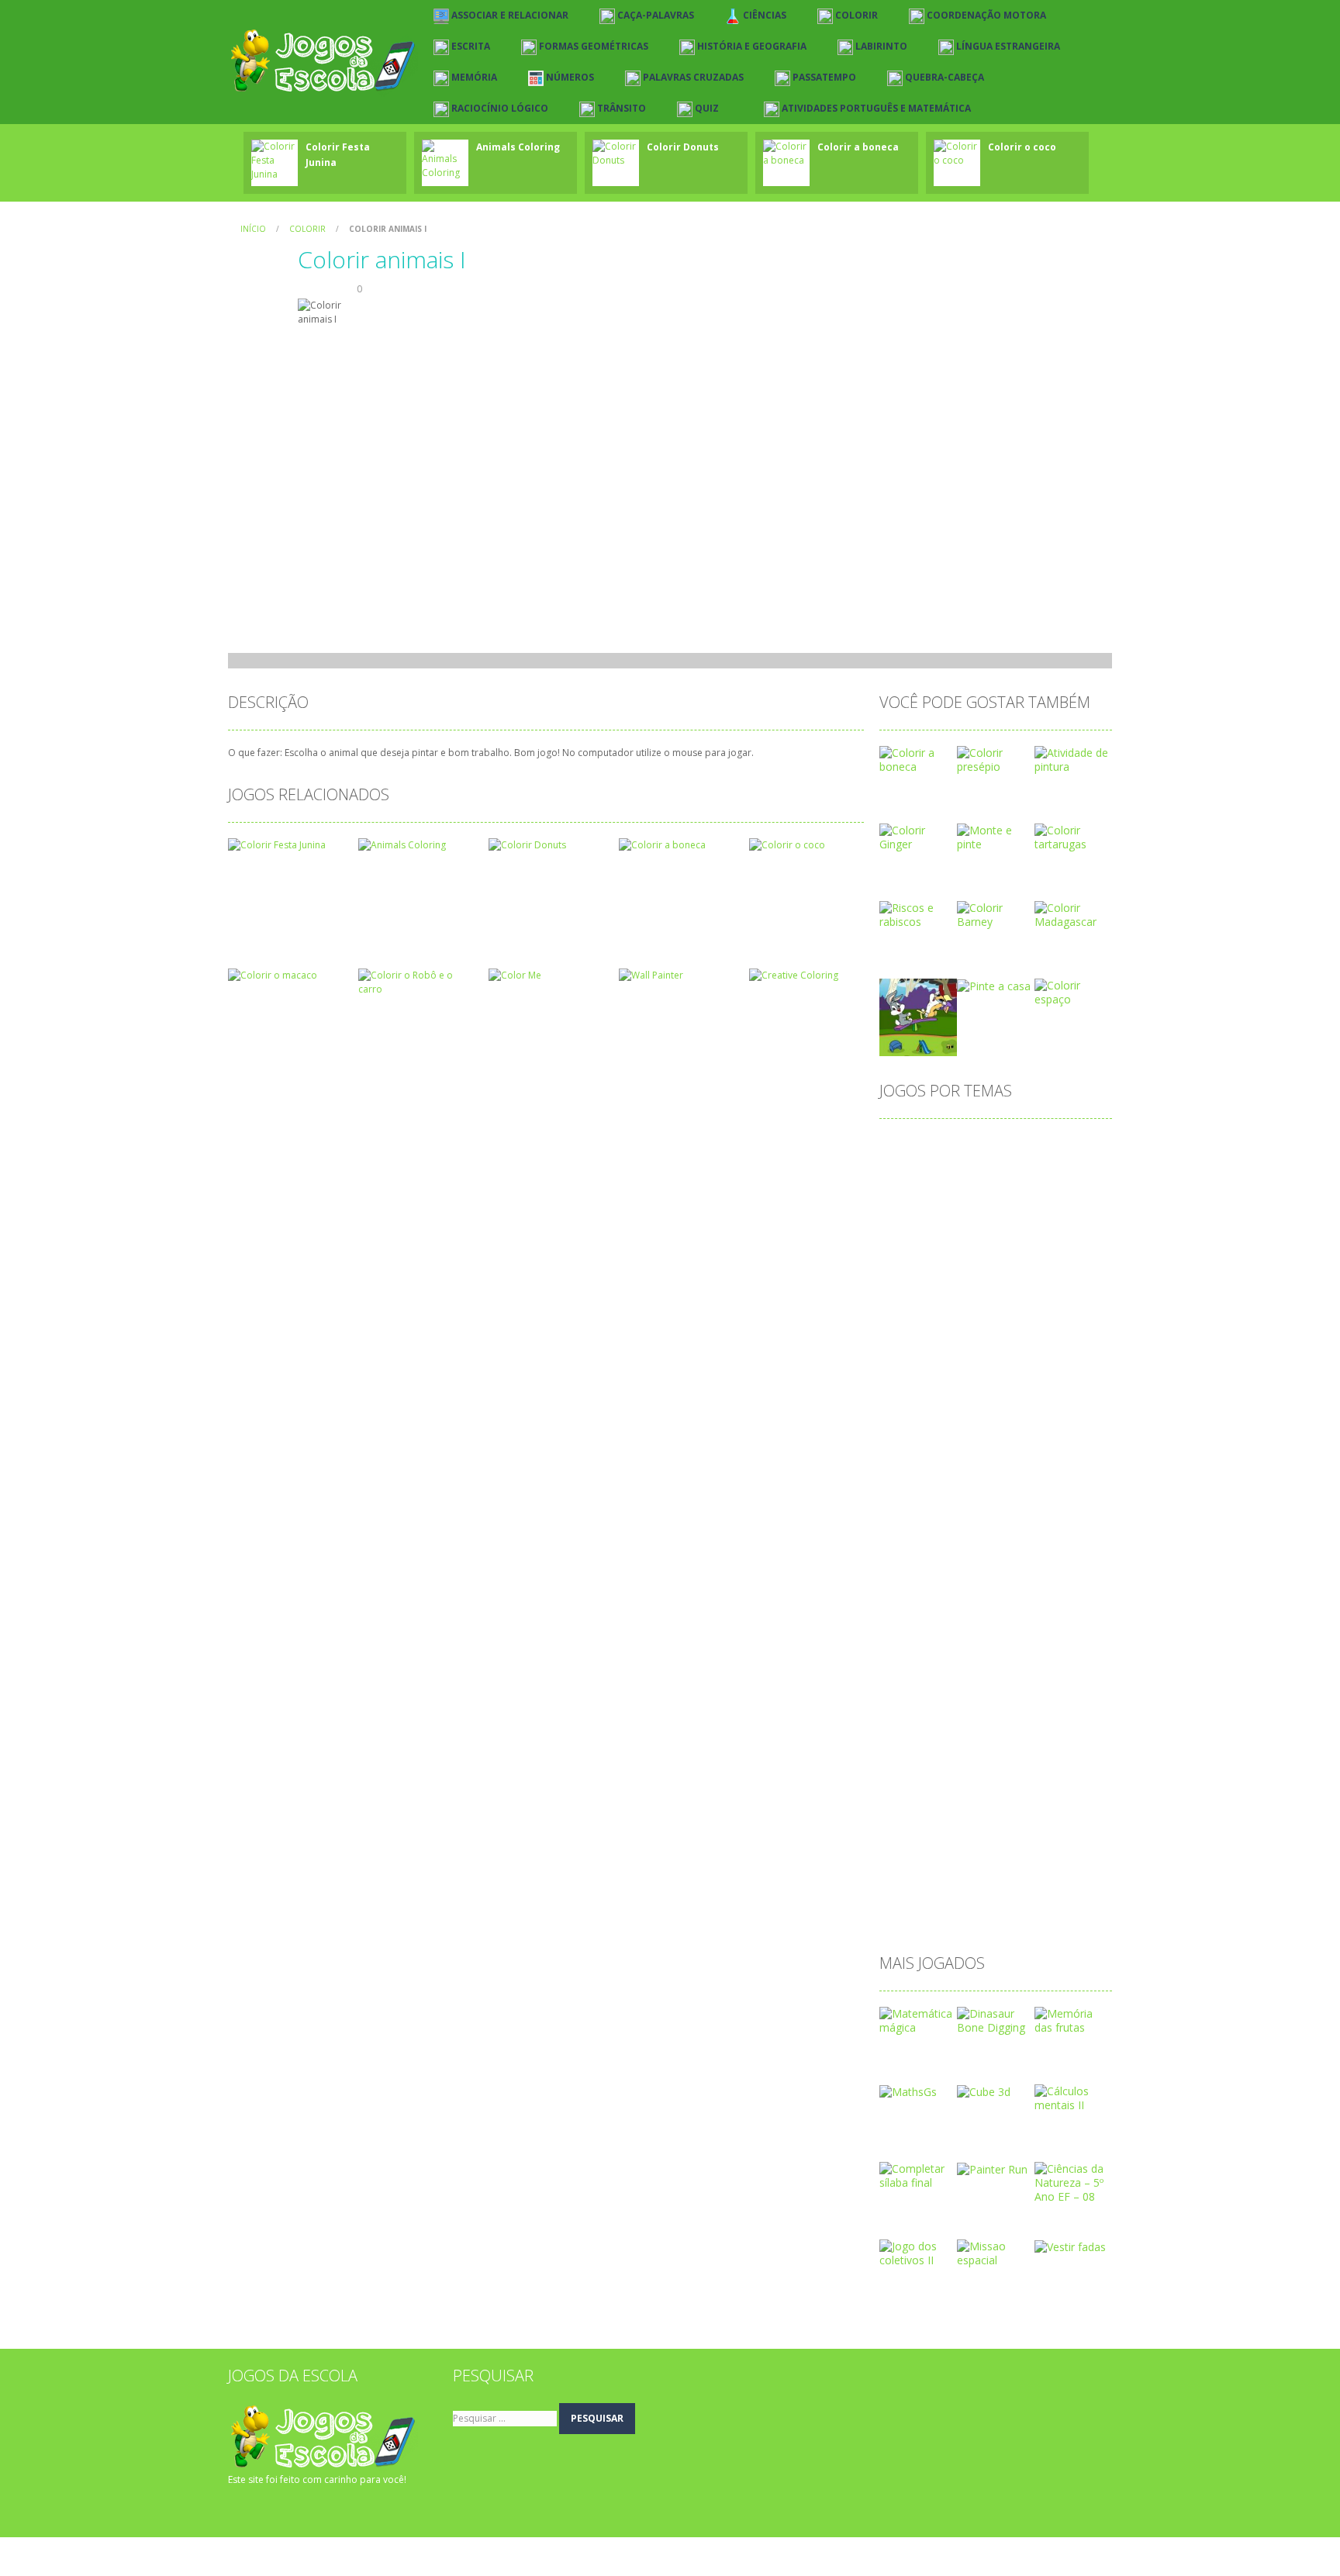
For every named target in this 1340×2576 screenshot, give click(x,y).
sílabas (972, 1866)
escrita (905, 1494)
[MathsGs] (908, 2091)
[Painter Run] (992, 2169)
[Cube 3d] (984, 2091)
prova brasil (1052, 1767)
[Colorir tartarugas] (1073, 836)
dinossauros (919, 1444)
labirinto (908, 1568)
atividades (913, 1196)
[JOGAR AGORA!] (275, 159)
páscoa (906, 1792)
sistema (1020, 1841)
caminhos (1046, 1221)
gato (999, 1519)
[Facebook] (240, 2510)
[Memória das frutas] (1073, 2020)
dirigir (980, 1444)
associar (909, 1171)
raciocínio (912, 1816)
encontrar (971, 1469)
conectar (1027, 1295)
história (907, 1544)
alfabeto (959, 1146)
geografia (1052, 1519)
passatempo (919, 1742)
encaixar (909, 1469)
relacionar (978, 1816)
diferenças (914, 1419)
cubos (974, 1370)
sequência (958, 1841)
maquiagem (918, 1618)
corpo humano (925, 1345)
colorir (904, 1295)
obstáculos (971, 1692)
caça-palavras (1015, 1246)
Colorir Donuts (683, 147)
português (1042, 1742)
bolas (991, 1221)
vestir (1019, 1891)
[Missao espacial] (996, 2252)
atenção (967, 1171)
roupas (1037, 1816)
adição (905, 1146)
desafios (964, 1395)
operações (1043, 1692)
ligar (943, 1593)
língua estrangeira (1015, 1593)
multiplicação (921, 1668)
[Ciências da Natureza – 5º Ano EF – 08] (1073, 2182)
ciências (908, 1271)
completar (962, 1295)
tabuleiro (910, 1891)
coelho (1081, 1271)
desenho (1024, 1395)
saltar (902, 1841)
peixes (984, 1742)
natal (983, 1668)
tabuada (1027, 1866)
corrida (997, 1345)
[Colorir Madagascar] (1073, 914)
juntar (1057, 1544)
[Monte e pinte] (996, 836)
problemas (979, 1767)
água (900, 1916)
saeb (1084, 1816)
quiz (1043, 1792)
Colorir (307, 229)
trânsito (969, 1891)
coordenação (989, 1320)
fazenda (958, 1494)
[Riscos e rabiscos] (918, 914)
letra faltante (977, 1568)
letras (902, 1593)
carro (901, 1246)
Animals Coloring (518, 147)
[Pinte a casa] (994, 985)
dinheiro (1025, 1419)
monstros (964, 1643)
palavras (951, 1717)
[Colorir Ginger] (918, 836)
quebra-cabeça (979, 1792)
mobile (905, 1643)
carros (947, 1246)
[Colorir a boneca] (918, 759)
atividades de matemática (1020, 1196)
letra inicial (1053, 1568)
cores (1054, 1320)
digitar (972, 1419)
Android (1017, 1146)
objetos (907, 1692)
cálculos (1074, 1370)
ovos (900, 1717)
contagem (913, 1320)
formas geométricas (1047, 1494)
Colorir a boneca (858, 147)
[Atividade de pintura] (1073, 759)
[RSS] (263, 2510)
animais (1072, 1146)
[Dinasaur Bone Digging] (996, 2020)
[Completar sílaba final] (918, 2175)
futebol (952, 1519)
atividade (1027, 1171)
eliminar (1030, 1444)
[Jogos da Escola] (323, 61)
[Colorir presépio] (996, 759)
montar (1024, 1643)
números (1035, 1668)
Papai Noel (1016, 1717)
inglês (1011, 1544)
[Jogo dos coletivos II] (918, 2252)
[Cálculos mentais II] (1073, 2097)
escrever (1034, 1469)
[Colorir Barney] (996, 914)
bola (949, 1221)
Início (253, 229)
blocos (905, 1221)
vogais (1065, 1891)
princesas (912, 1767)
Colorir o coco (1022, 147)
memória (1065, 1618)
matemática (995, 1618)
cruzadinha (915, 1370)
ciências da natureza (996, 1271)
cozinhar (1053, 1345)
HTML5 (961, 1544)
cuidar (1022, 1370)
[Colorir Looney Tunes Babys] (918, 1016)
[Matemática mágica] (918, 2020)
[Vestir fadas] (1070, 2246)
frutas (903, 1519)
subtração (913, 1866)
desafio (907, 1395)
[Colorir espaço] (1073, 991)
